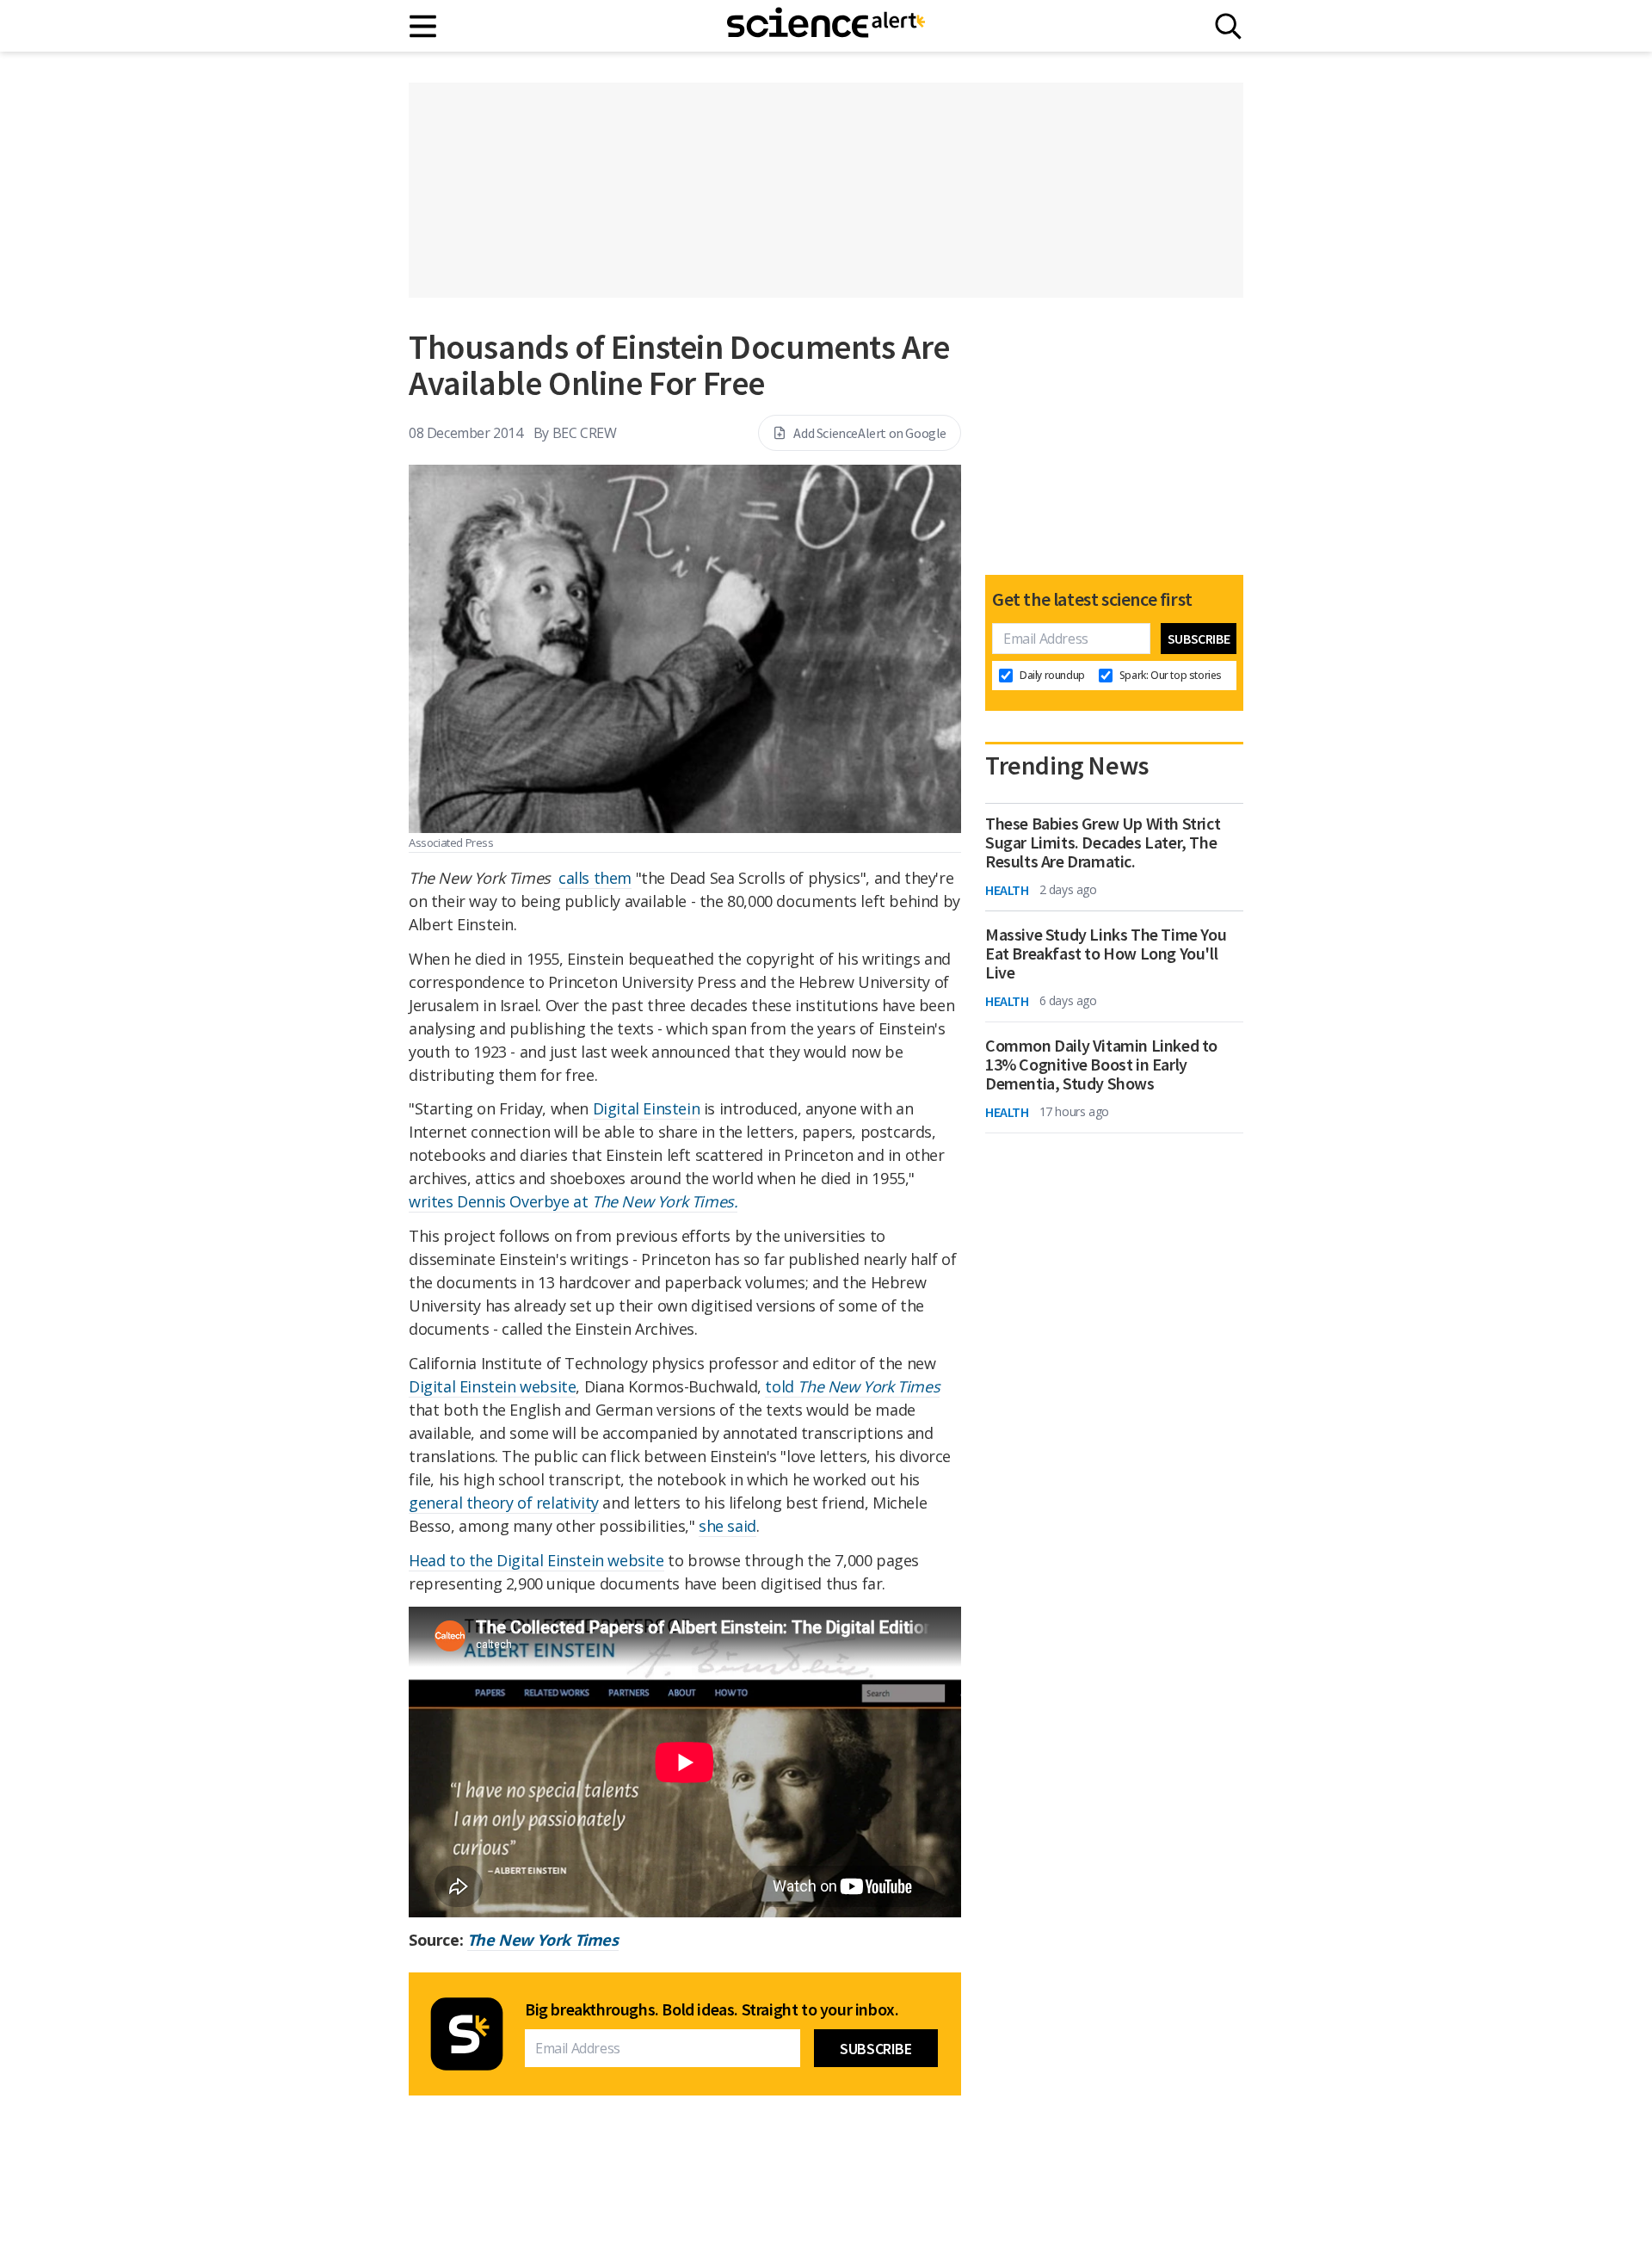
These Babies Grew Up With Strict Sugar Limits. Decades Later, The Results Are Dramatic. (1103, 842)
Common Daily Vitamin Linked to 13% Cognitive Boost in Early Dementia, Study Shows (1101, 1065)
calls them (595, 878)
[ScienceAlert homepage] (826, 26)
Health (1007, 890)
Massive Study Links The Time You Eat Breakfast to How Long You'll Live (1106, 954)
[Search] (1228, 26)
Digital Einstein (647, 1108)
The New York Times (543, 1940)
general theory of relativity (504, 1503)
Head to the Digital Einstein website (536, 1560)
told (852, 1386)
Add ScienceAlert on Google (870, 433)
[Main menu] (424, 26)
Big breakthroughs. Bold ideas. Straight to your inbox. (712, 2009)
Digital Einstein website (492, 1386)
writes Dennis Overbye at (573, 1201)
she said (727, 1526)
